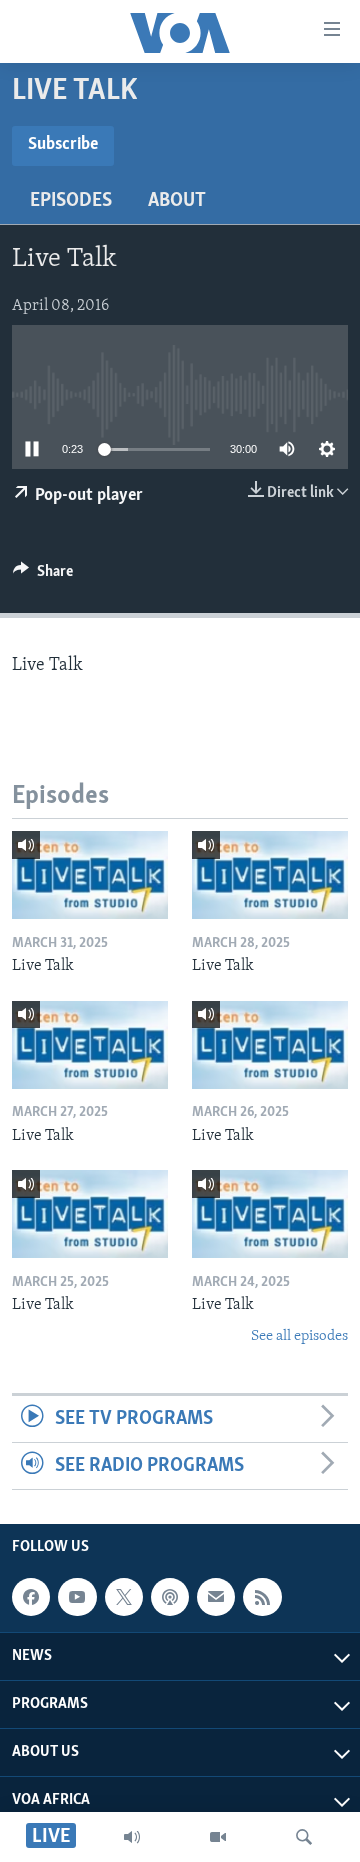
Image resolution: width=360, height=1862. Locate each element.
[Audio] (132, 1837)
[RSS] (262, 1598)
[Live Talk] (90, 875)
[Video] (218, 1837)
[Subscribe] (216, 1598)
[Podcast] (170, 1598)
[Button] (43, 576)
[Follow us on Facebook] (31, 1598)
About (177, 201)
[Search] (304, 1837)
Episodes (71, 201)
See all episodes (299, 1336)
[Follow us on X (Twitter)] (124, 1598)
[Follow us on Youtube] (77, 1598)
